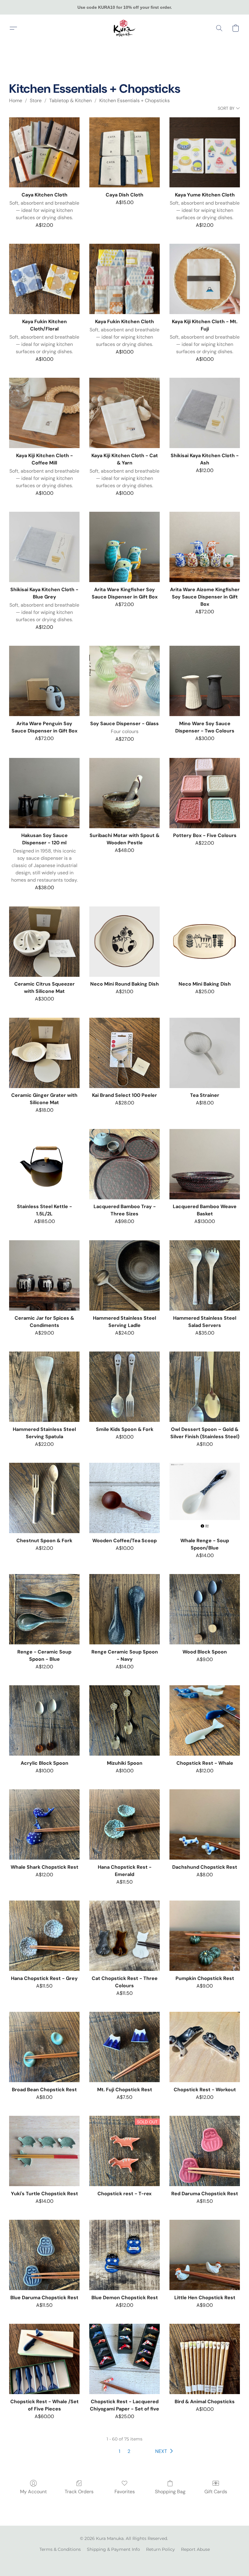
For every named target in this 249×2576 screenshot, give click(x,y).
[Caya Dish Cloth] (124, 152)
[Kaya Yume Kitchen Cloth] (205, 152)
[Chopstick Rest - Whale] (205, 1720)
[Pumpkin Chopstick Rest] (205, 1936)
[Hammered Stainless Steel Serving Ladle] (124, 1275)
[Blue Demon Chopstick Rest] (124, 2255)
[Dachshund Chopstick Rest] (205, 1824)
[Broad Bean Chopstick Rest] (44, 2047)
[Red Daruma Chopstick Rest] (205, 2151)
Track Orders (79, 2492)
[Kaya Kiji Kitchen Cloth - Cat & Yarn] (124, 413)
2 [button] (129, 2451)
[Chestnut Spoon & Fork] (44, 1498)
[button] (125, 28)
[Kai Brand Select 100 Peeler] (124, 1053)
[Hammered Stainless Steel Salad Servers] (205, 1275)
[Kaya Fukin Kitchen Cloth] (124, 279)
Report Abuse (195, 2549)
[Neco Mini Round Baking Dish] (124, 942)
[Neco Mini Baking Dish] (205, 942)
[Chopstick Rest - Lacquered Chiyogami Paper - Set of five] (124, 2359)
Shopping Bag (170, 2492)
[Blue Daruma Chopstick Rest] (44, 2255)
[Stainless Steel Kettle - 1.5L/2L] (44, 1164)
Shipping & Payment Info (113, 2549)
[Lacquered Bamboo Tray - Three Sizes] (124, 1164)
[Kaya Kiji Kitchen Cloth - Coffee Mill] (44, 413)
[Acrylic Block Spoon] (44, 1720)
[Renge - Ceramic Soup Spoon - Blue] (44, 1609)
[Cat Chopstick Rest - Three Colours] (124, 1936)
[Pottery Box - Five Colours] (205, 793)
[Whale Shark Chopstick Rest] (44, 1824)
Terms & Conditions (60, 2549)
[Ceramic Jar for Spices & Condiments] (44, 1275)
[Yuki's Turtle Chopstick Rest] (44, 2151)
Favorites (125, 2492)
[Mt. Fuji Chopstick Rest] (124, 2047)
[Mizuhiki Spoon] (124, 1720)
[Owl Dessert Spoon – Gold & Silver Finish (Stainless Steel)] (205, 1387)
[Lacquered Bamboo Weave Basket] (205, 1164)
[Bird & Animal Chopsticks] (205, 2359)
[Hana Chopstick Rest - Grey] (44, 1936)
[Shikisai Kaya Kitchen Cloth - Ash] (205, 413)
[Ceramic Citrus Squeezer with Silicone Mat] (44, 942)
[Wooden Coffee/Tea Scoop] (124, 1498)
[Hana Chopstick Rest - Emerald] (124, 1824)
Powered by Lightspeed (125, 2560)
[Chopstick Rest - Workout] (205, 2047)
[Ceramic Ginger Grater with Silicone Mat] (44, 1053)
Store (36, 100)
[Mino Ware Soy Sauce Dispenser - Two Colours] (205, 681)
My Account (33, 2492)
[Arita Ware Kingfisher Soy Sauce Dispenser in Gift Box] (124, 547)
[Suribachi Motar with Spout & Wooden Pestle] (124, 793)
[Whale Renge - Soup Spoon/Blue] (205, 1498)
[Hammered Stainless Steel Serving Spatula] (44, 1387)
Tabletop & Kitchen (70, 100)
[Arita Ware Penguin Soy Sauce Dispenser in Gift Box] (44, 681)
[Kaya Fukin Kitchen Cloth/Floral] (44, 279)
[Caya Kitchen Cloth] (44, 152)
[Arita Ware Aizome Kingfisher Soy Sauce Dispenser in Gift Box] (205, 547)
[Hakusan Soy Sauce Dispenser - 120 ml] (44, 793)
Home (16, 100)
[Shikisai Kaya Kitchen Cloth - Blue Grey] (44, 547)
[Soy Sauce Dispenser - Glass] (124, 681)
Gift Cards (216, 2492)
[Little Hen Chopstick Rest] (205, 2255)
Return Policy (160, 2549)
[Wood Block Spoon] (205, 1609)
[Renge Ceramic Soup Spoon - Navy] (124, 1609)
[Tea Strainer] (205, 1053)
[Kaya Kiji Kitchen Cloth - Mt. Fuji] (205, 279)
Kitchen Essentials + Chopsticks (135, 100)
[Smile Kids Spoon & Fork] (124, 1387)
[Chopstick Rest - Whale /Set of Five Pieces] (44, 2359)
